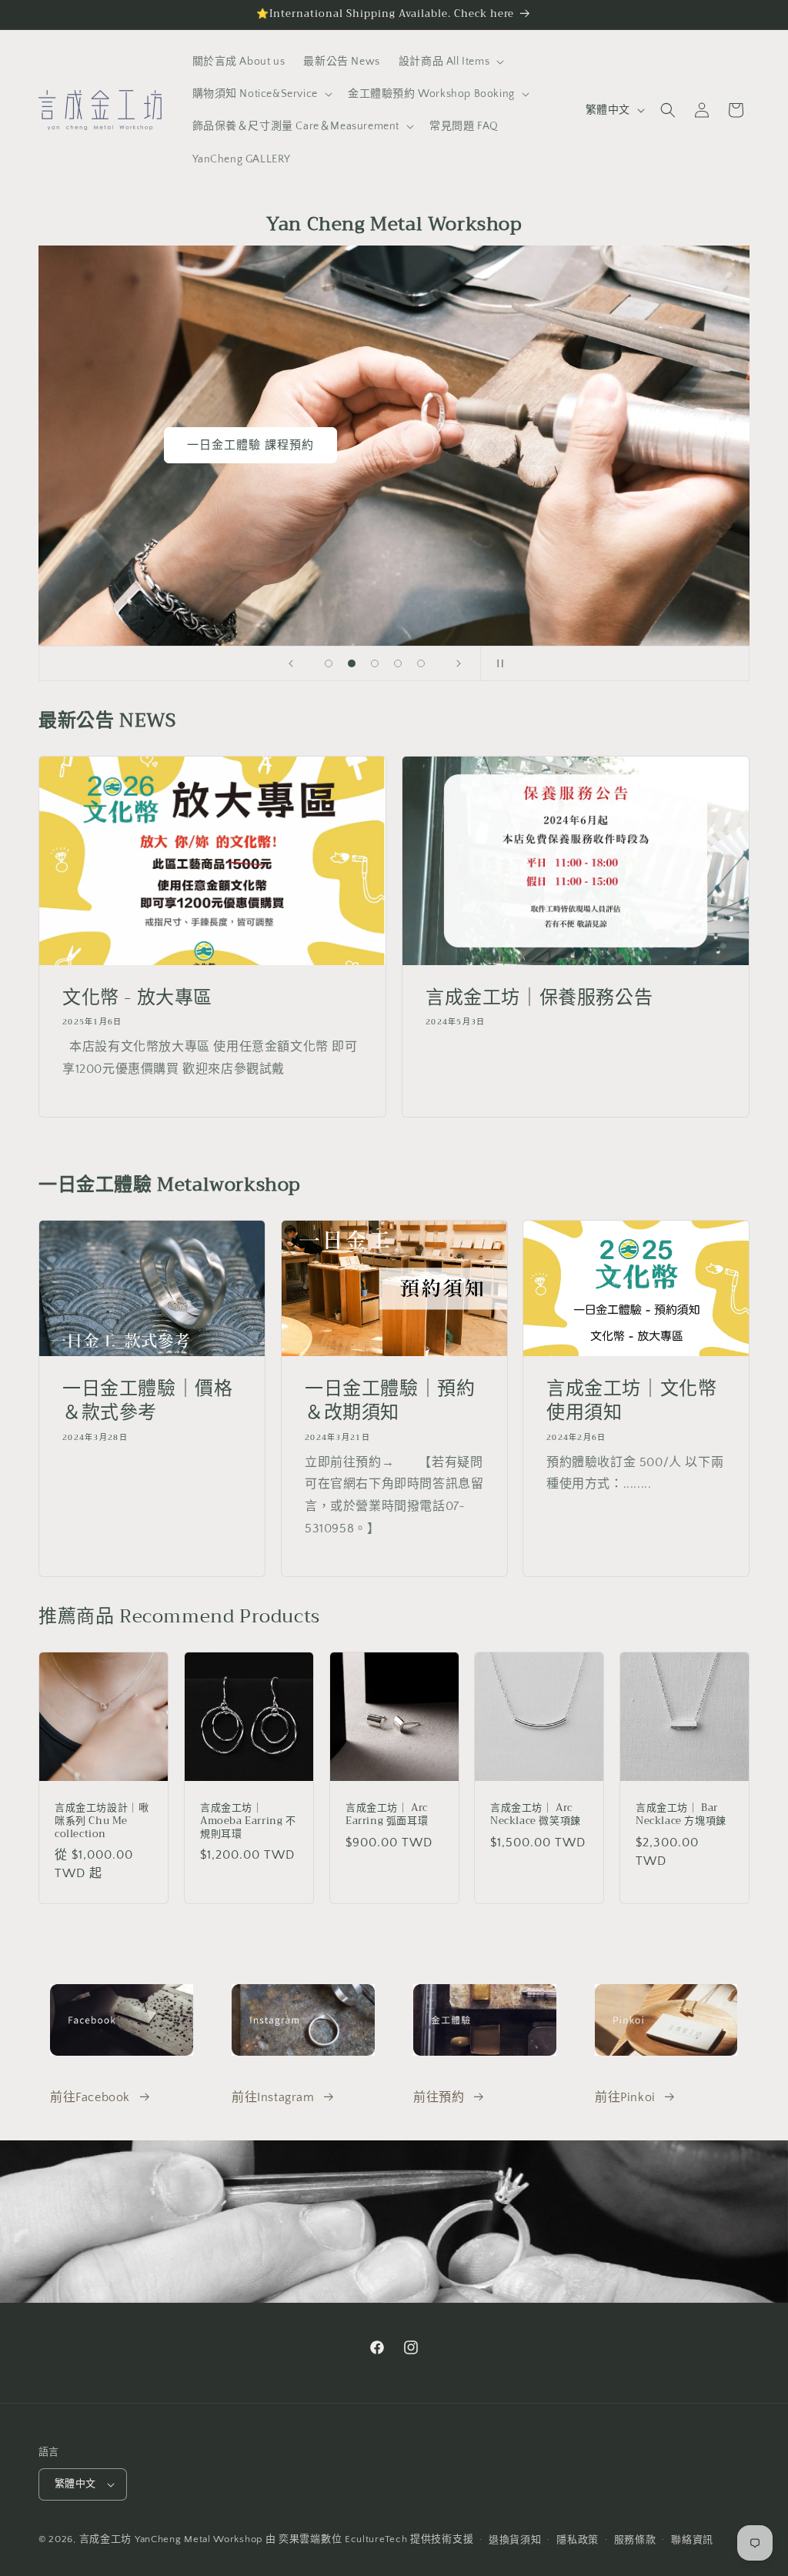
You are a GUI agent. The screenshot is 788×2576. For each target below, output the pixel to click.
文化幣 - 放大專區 (137, 998)
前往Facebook (90, 2097)
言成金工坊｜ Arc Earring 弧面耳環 (387, 1815)
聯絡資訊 (692, 2540)
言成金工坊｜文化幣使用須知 (631, 1401)
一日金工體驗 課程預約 (250, 445)
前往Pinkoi (625, 2097)
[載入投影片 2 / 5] (352, 663)
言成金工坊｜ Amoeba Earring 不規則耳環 (248, 1821)
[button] (450, 62)
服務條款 (635, 2540)
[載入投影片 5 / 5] (421, 663)
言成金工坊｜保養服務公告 (539, 998)
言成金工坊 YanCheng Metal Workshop (171, 2539)
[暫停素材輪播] (497, 663)
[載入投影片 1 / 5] (329, 663)
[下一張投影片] (459, 663)
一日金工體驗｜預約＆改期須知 (390, 1401)
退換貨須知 (515, 2540)
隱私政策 (578, 2540)
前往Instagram (273, 2097)
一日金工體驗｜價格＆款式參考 (147, 1401)
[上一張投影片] (291, 663)
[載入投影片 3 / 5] (375, 663)
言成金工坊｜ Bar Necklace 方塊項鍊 (681, 1815)
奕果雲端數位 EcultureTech (343, 2539)
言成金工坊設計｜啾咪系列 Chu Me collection (102, 1821)
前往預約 (439, 2097)
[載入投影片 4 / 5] (398, 663)
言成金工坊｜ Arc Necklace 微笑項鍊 (536, 1815)
